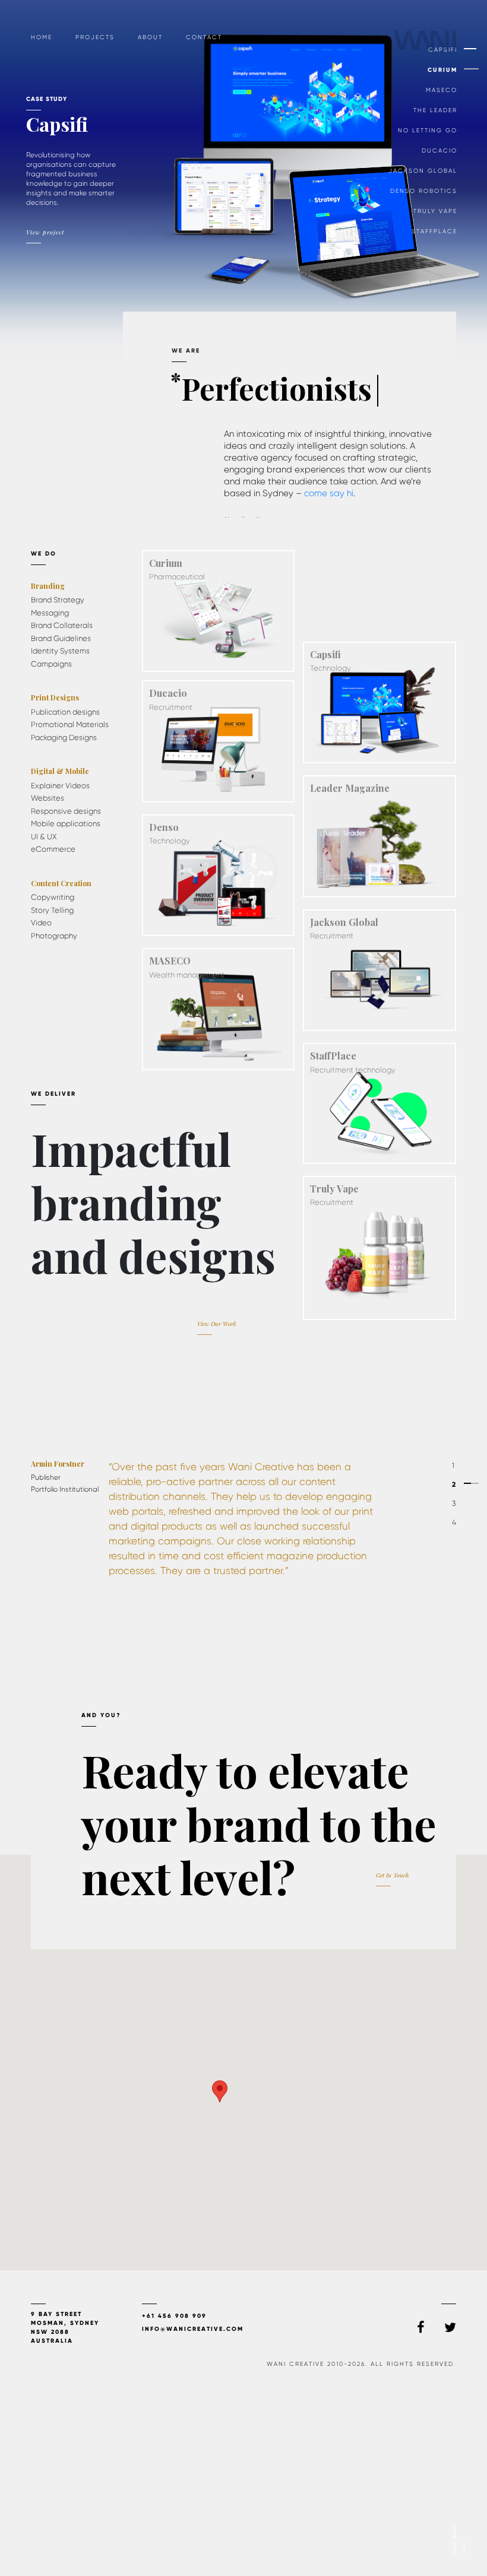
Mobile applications (66, 824)
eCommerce (53, 849)
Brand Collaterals (62, 625)
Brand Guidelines (61, 638)
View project (56, 224)
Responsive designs (66, 811)
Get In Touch (392, 1875)
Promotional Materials (70, 724)
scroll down (454, 2541)
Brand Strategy (58, 600)
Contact (204, 37)
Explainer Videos (60, 786)
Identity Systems (60, 651)
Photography (54, 936)
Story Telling (52, 910)
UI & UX (44, 837)
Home (42, 37)
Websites (48, 798)
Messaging (50, 613)
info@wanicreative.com (193, 2329)
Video (41, 923)
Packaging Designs (64, 737)
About (150, 37)
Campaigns (51, 664)
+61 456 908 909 (174, 2316)
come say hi (329, 493)
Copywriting (53, 897)
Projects (95, 37)
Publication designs (65, 712)
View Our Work (217, 1324)
